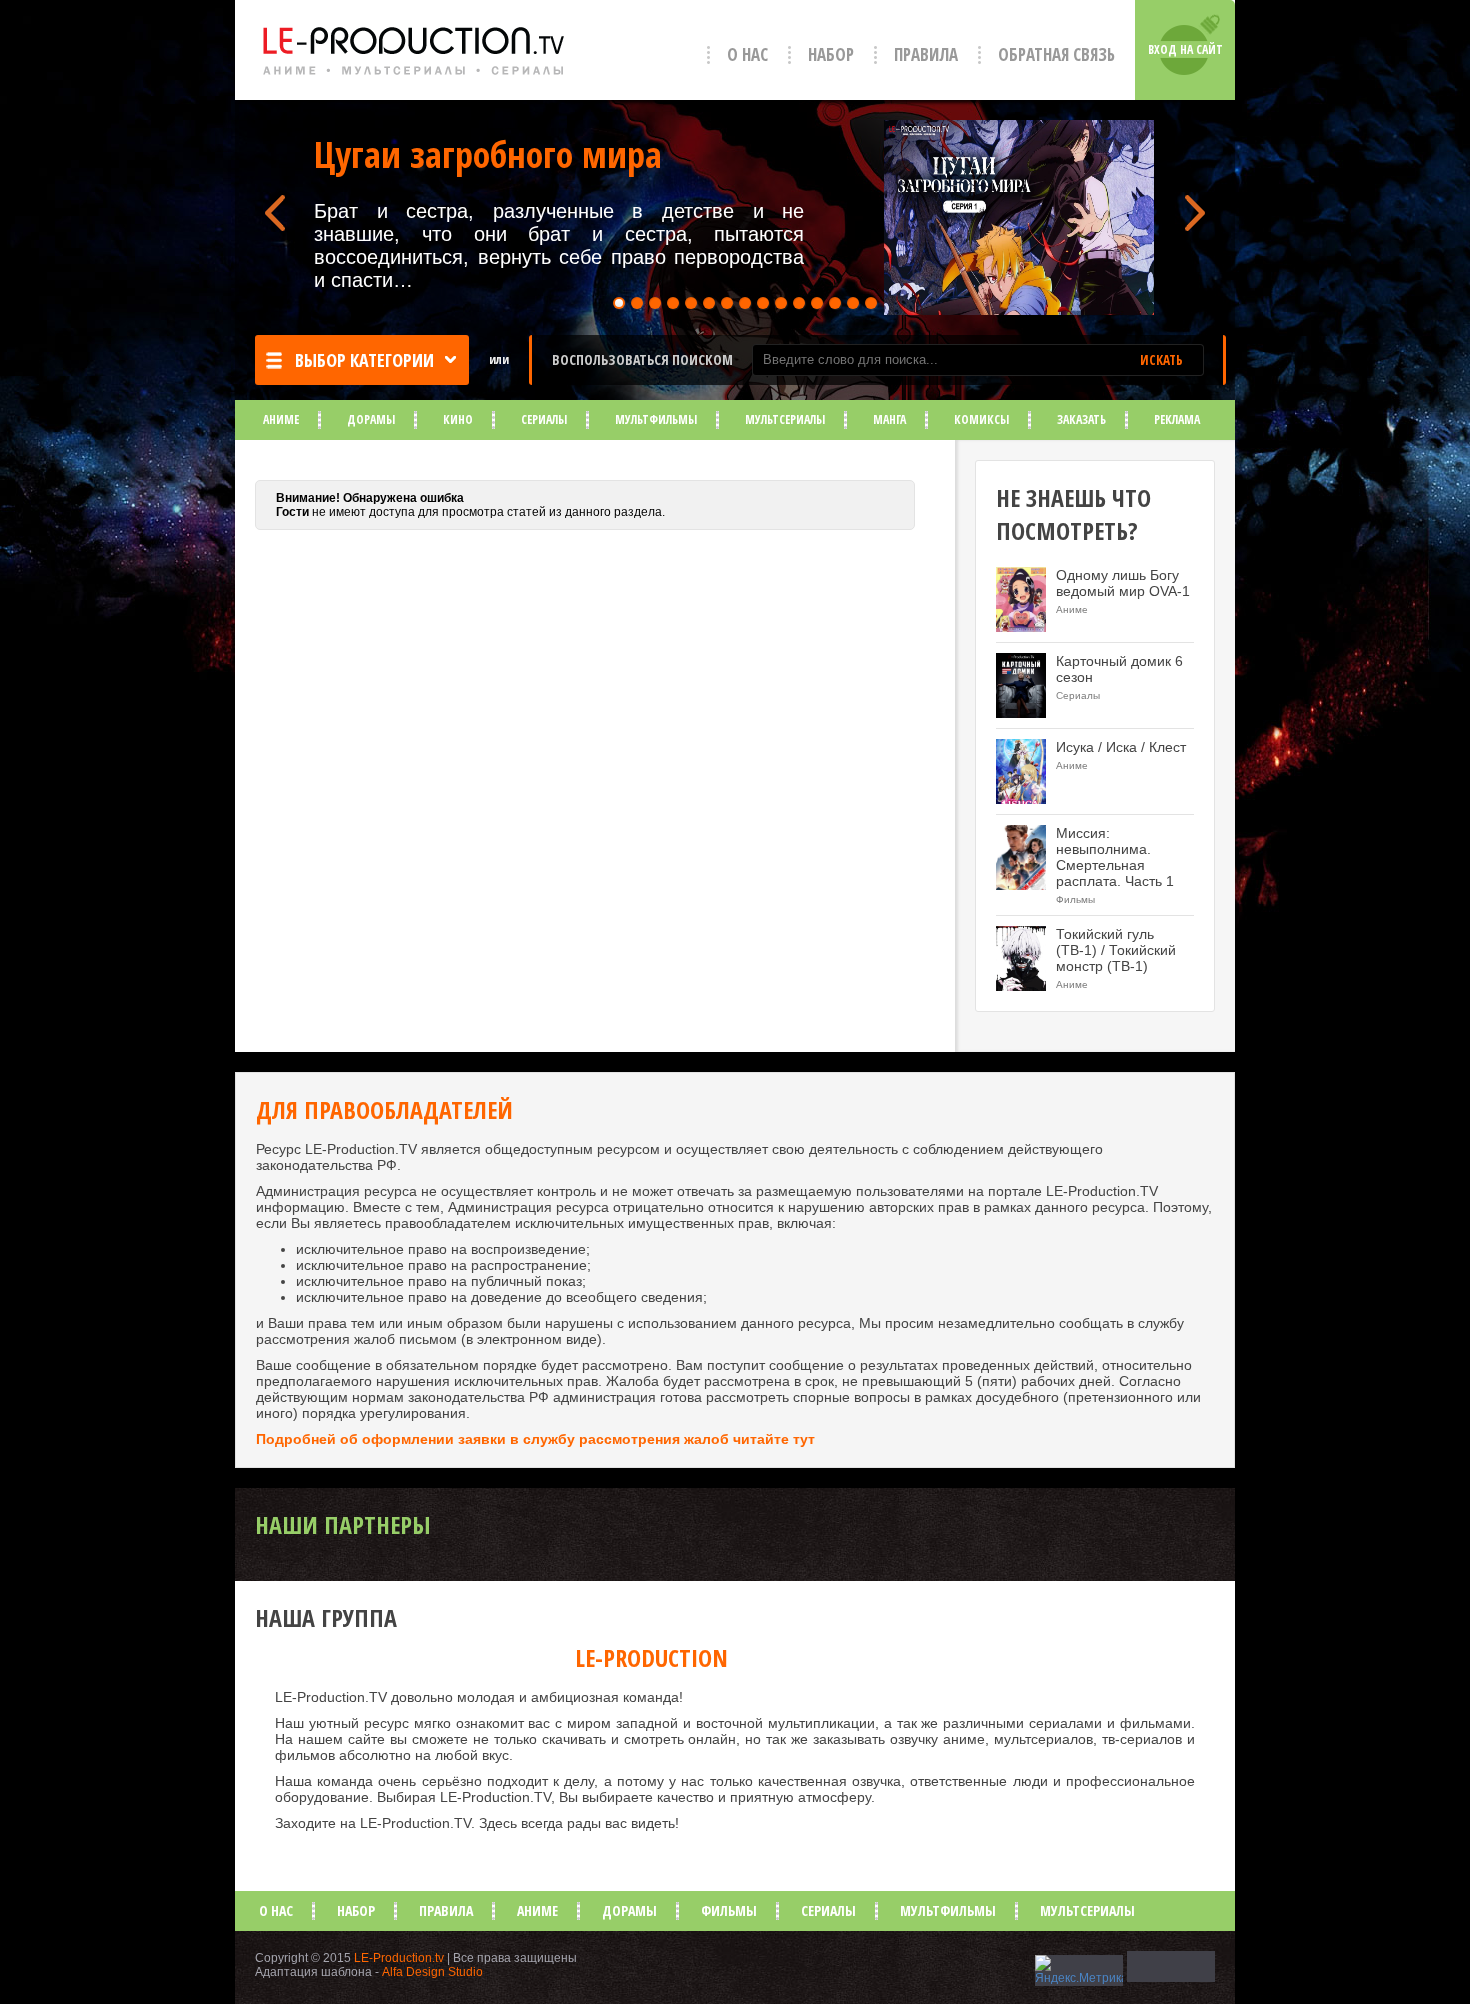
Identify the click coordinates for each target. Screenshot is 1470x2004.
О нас (747, 54)
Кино (458, 419)
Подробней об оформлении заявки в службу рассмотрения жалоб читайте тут (535, 1439)
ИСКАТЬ (1161, 360)
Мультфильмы (656, 419)
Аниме (281, 419)
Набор (831, 54)
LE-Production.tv (399, 1958)
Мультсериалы (785, 419)
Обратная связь (1056, 54)
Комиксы (981, 419)
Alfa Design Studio (432, 1972)
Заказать (1081, 419)
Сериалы (544, 419)
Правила (926, 54)
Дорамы (371, 419)
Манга (889, 419)
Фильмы (729, 1910)
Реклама (1177, 419)
